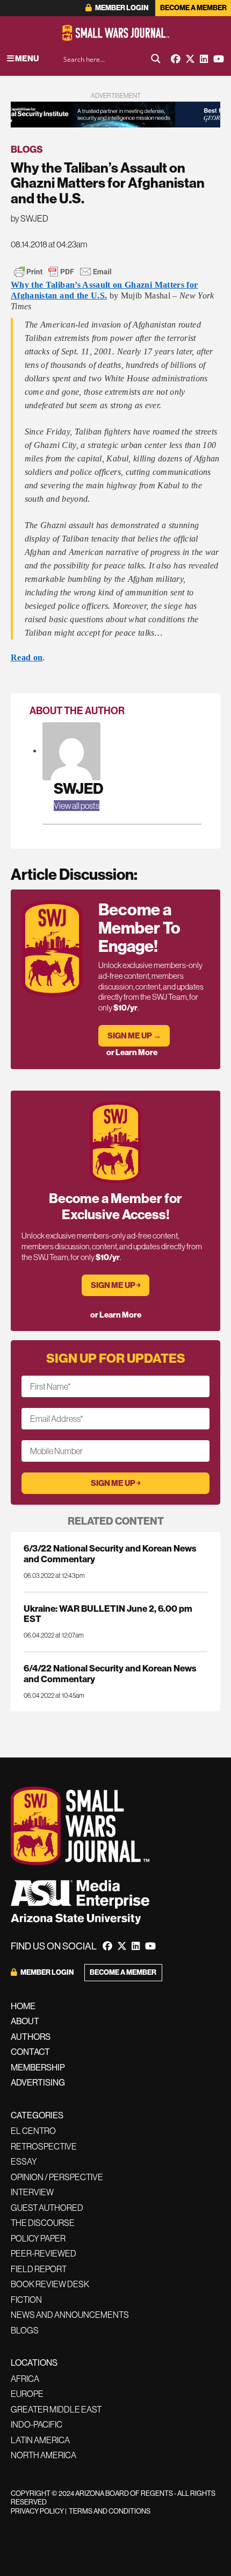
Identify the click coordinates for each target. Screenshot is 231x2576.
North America (44, 2455)
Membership (38, 2067)
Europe (27, 2394)
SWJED (78, 788)
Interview (32, 2192)
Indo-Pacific (37, 2424)
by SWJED (30, 218)
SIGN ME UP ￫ (116, 1285)
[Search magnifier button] (156, 59)
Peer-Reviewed (44, 2253)
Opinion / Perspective (57, 2177)
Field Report (39, 2269)
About (25, 2021)
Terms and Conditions (110, 2511)
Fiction (26, 2300)
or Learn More (132, 1052)
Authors (31, 2037)
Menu (26, 58)
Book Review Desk (50, 2284)
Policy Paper (38, 2238)
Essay (24, 2161)
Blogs (27, 149)
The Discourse (43, 2223)
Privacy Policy (37, 2511)
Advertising (38, 2082)
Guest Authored (47, 2208)
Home (23, 2006)
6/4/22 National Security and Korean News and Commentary (110, 1673)
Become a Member (193, 8)
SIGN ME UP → (134, 1036)
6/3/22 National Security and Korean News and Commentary (110, 1553)
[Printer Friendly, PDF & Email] (63, 272)
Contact (30, 2052)
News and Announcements (70, 2315)
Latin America (40, 2440)
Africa (25, 2379)
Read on (27, 657)
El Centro (33, 2131)
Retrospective (44, 2146)
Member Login (121, 8)
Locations (34, 2362)
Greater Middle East (56, 2409)
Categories (37, 2115)
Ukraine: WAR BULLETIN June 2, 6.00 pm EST (108, 1613)
